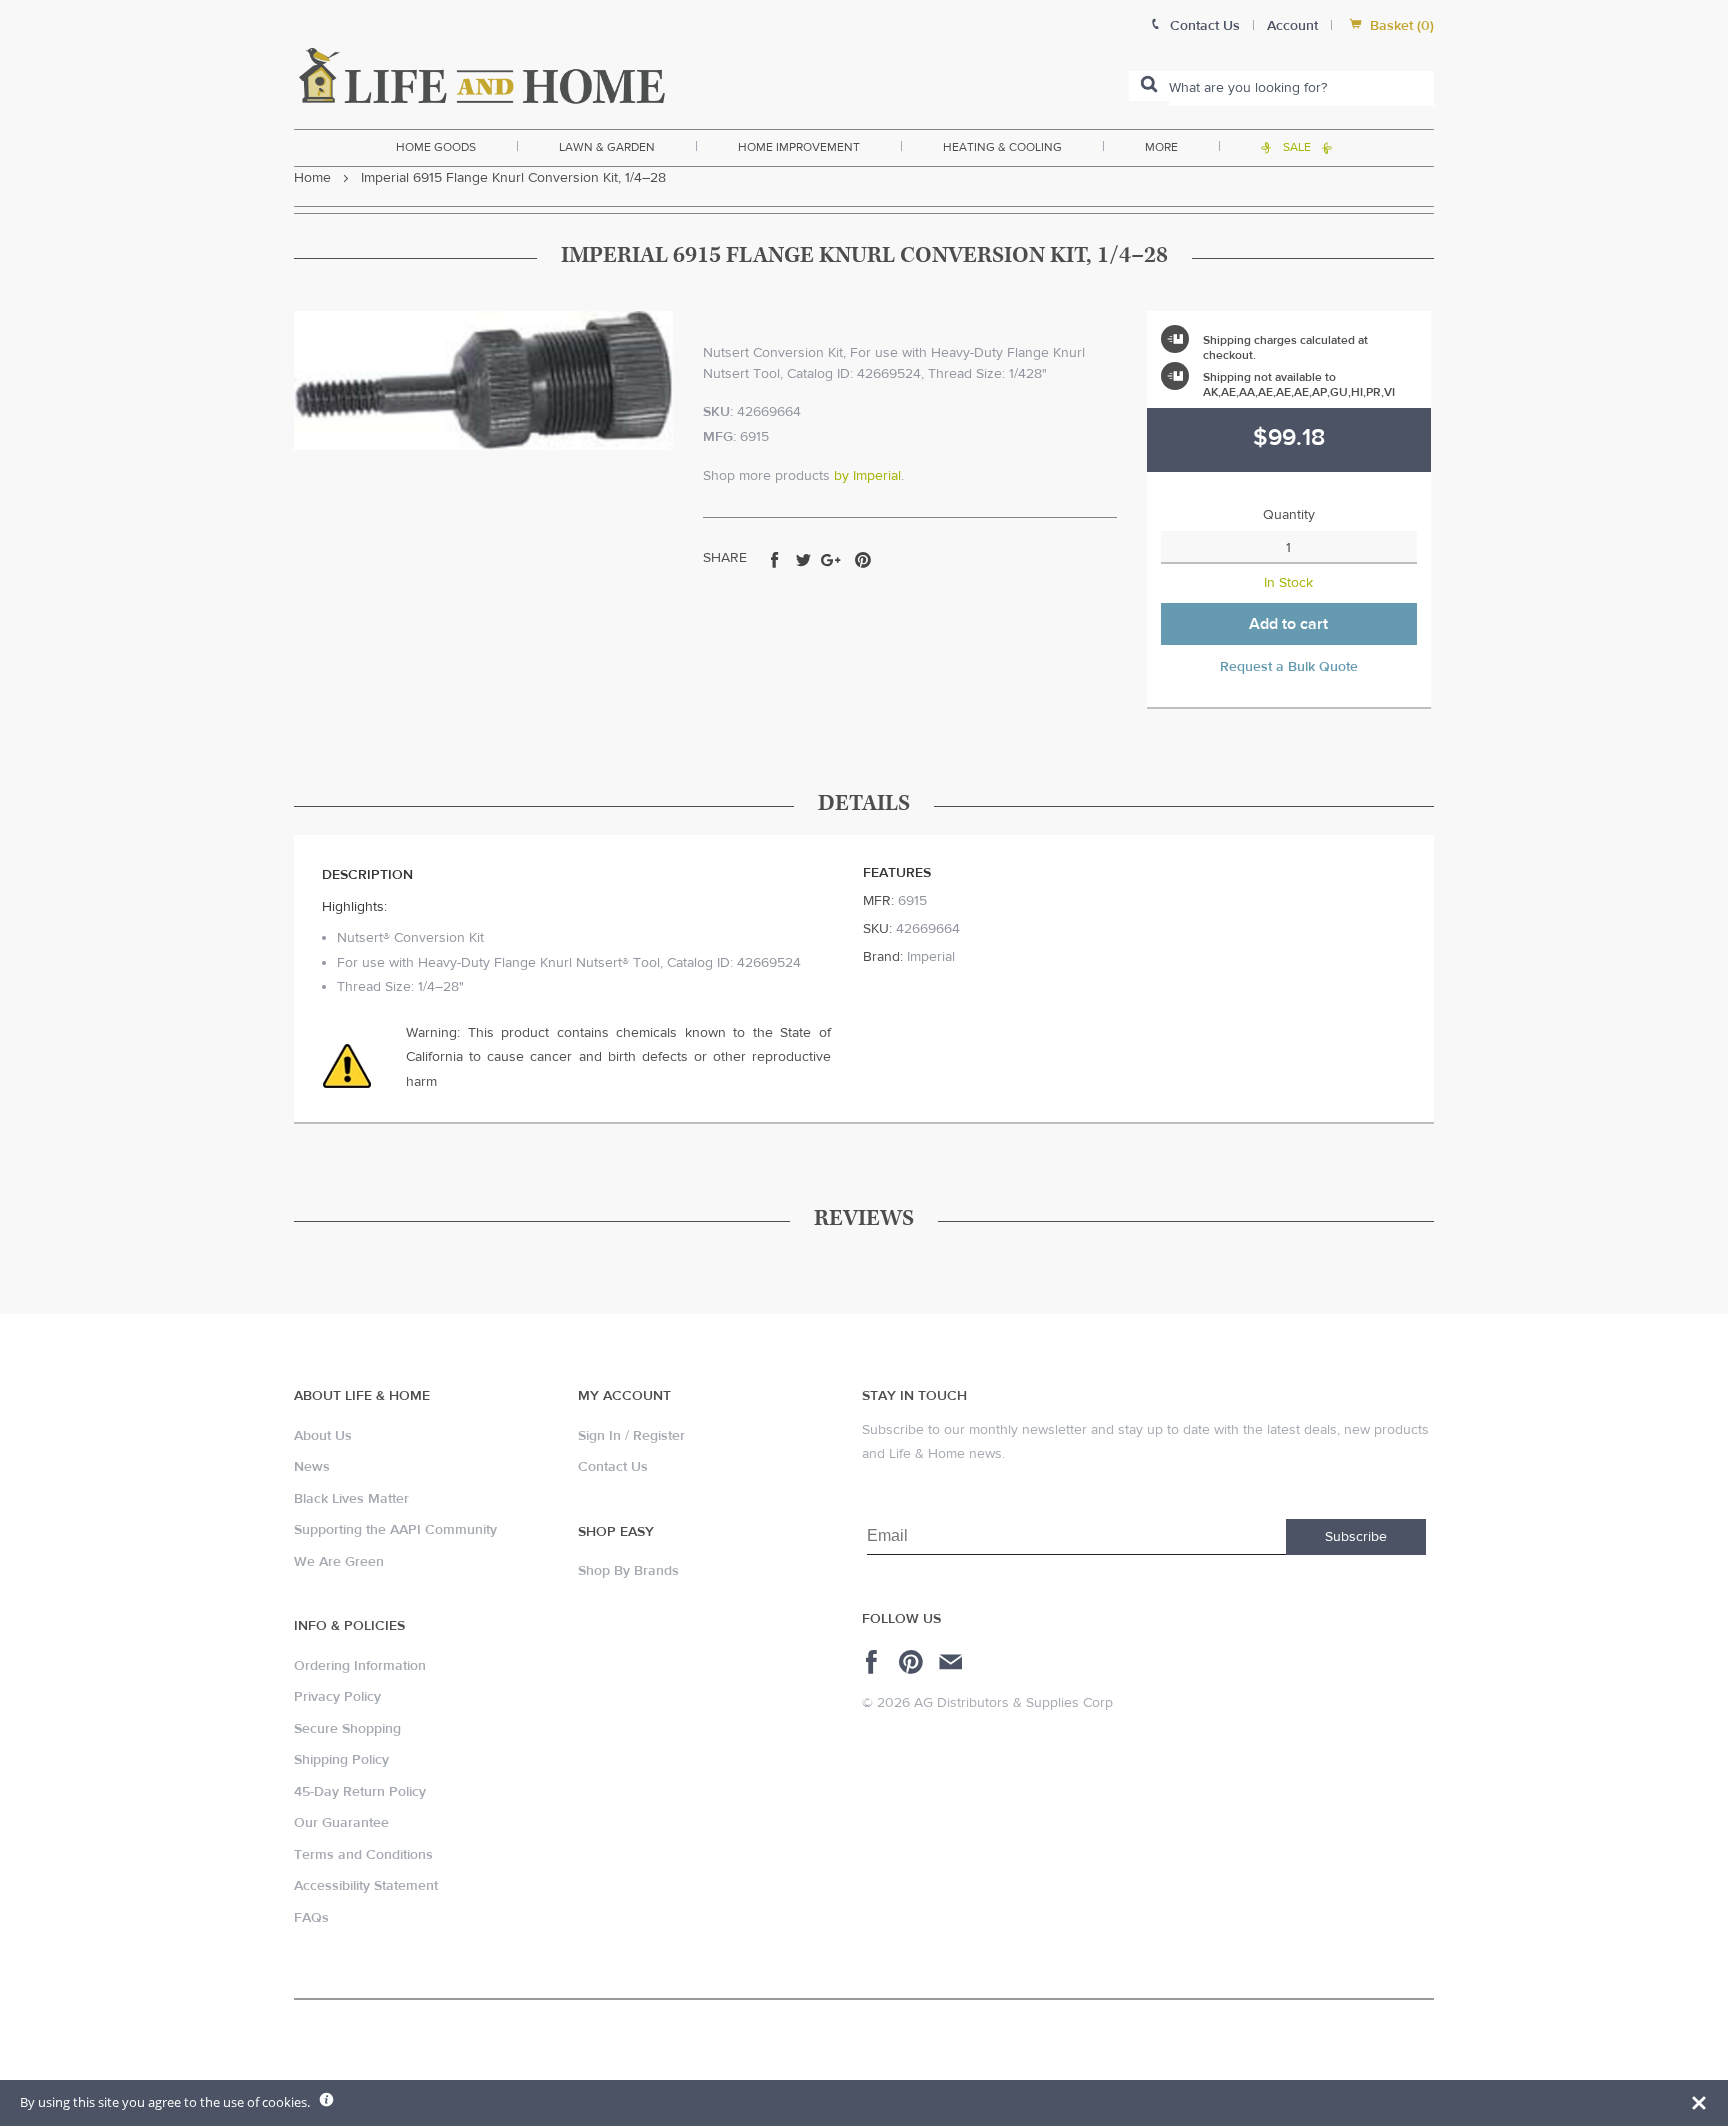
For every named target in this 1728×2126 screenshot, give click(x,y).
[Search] (1149, 86)
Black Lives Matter (351, 1499)
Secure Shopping (347, 1729)
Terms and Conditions (363, 1855)
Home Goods (436, 147)
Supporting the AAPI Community (395, 1530)
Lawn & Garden (607, 147)
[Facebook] (874, 1662)
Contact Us (613, 1467)
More (1161, 147)
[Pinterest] (913, 1662)
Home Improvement (799, 147)
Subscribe (1356, 1537)
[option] (483, 380)
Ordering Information (360, 1666)
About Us (323, 1436)
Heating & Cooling (1002, 147)
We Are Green (339, 1562)
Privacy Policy (337, 1697)
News (312, 1467)
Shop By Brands (628, 1571)
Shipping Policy (341, 1760)
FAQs (311, 1918)
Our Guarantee (341, 1823)
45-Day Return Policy (360, 1792)
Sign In (599, 1436)
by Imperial (867, 476)
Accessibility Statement (366, 1886)
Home (312, 178)
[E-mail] (952, 1662)
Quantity (1289, 515)
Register (659, 1436)
